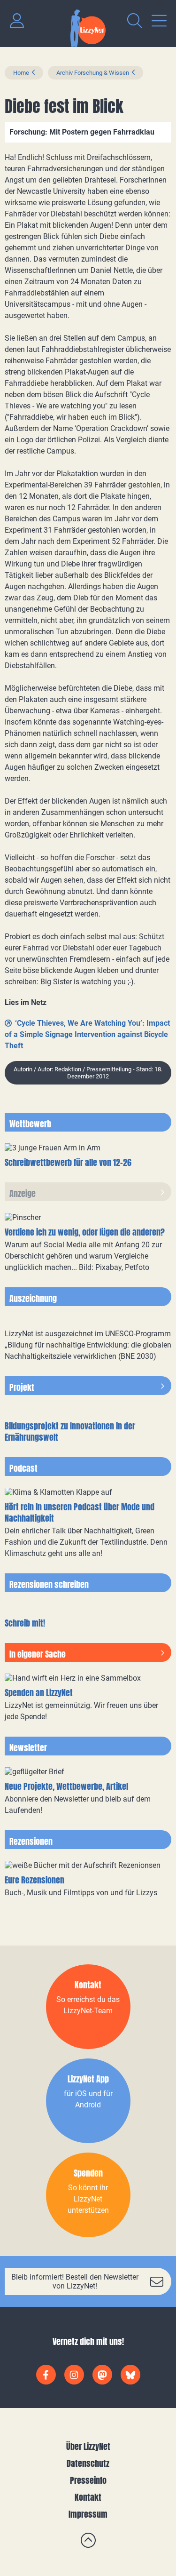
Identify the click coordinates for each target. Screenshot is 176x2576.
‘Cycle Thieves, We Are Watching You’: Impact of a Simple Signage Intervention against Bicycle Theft (87, 1034)
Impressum (88, 2514)
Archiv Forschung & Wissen (93, 73)
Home (21, 73)
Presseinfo (88, 2480)
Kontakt (88, 2497)
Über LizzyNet (88, 2446)
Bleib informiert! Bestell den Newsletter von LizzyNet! (75, 2281)
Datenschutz (88, 2463)
